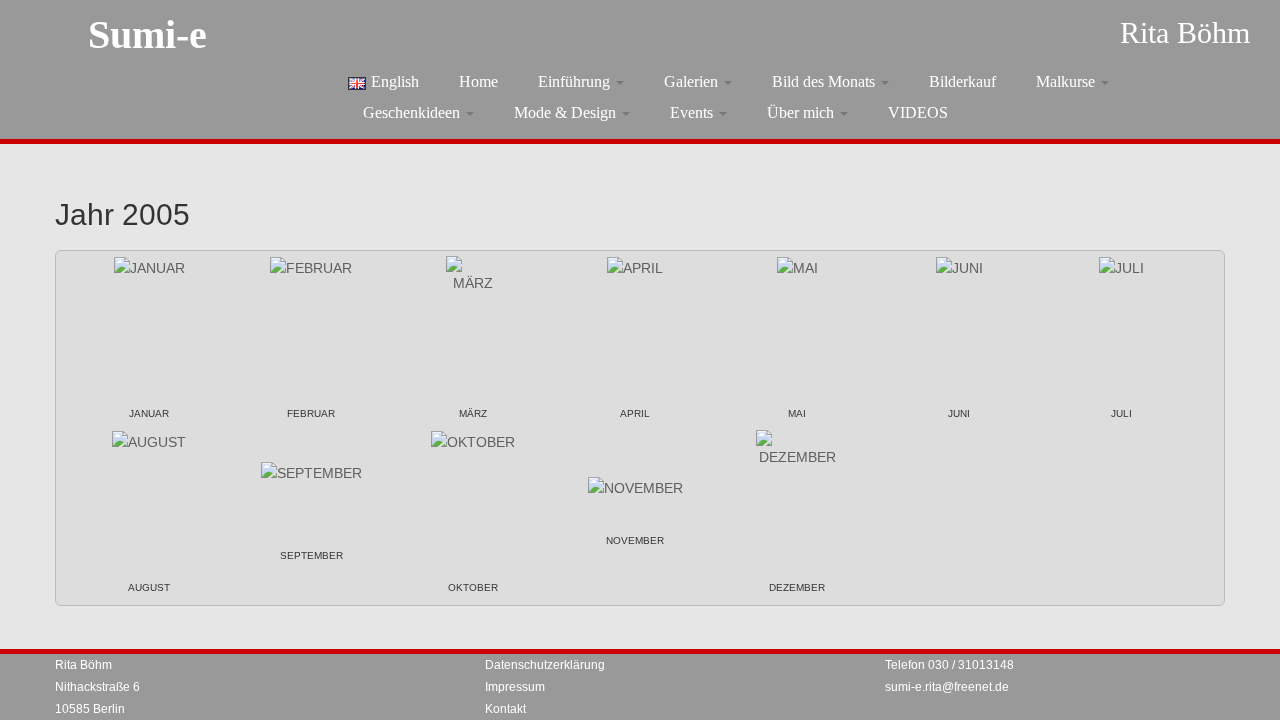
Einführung (576, 81)
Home (478, 81)
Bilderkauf (962, 81)
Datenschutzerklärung (545, 665)
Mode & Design (567, 112)
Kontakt (505, 709)
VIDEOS (918, 112)
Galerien (693, 81)
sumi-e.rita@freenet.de (947, 687)
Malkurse (1067, 81)
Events (693, 112)
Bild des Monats (825, 81)
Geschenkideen (413, 112)
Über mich (802, 112)
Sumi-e (147, 34)
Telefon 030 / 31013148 (949, 665)
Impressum (515, 687)
